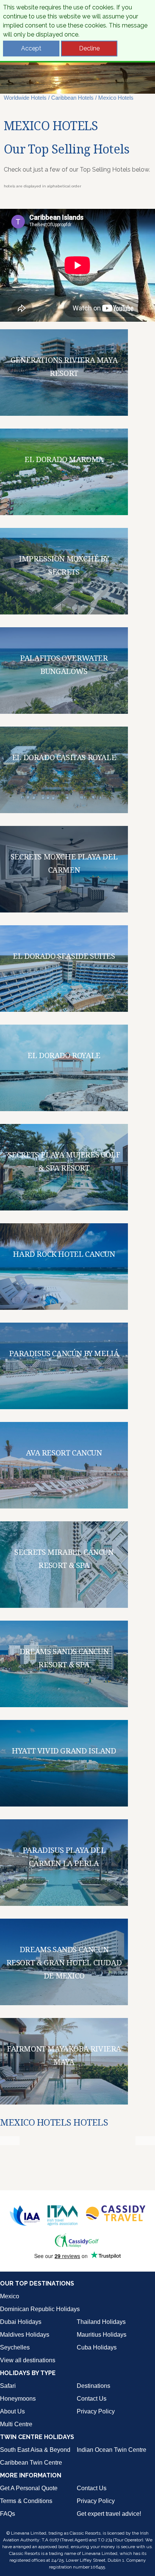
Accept (31, 48)
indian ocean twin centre (112, 2450)
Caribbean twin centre (31, 2463)
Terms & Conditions (26, 2501)
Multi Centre (16, 2424)
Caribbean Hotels (72, 98)
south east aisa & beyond (35, 2450)
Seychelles (15, 2347)
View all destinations (28, 2360)
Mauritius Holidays (102, 2335)
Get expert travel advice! (109, 2514)
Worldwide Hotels (25, 98)
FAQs (8, 2514)
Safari (8, 2386)
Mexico (10, 2296)
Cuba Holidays (97, 2347)
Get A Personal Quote (29, 2488)
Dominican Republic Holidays (40, 2309)
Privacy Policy (96, 2411)
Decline (89, 48)
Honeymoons (18, 2399)
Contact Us (92, 2399)
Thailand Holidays (101, 2322)
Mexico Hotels (116, 98)
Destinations (93, 2386)
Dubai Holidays (21, 2322)
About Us (12, 2411)
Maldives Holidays (25, 2335)
